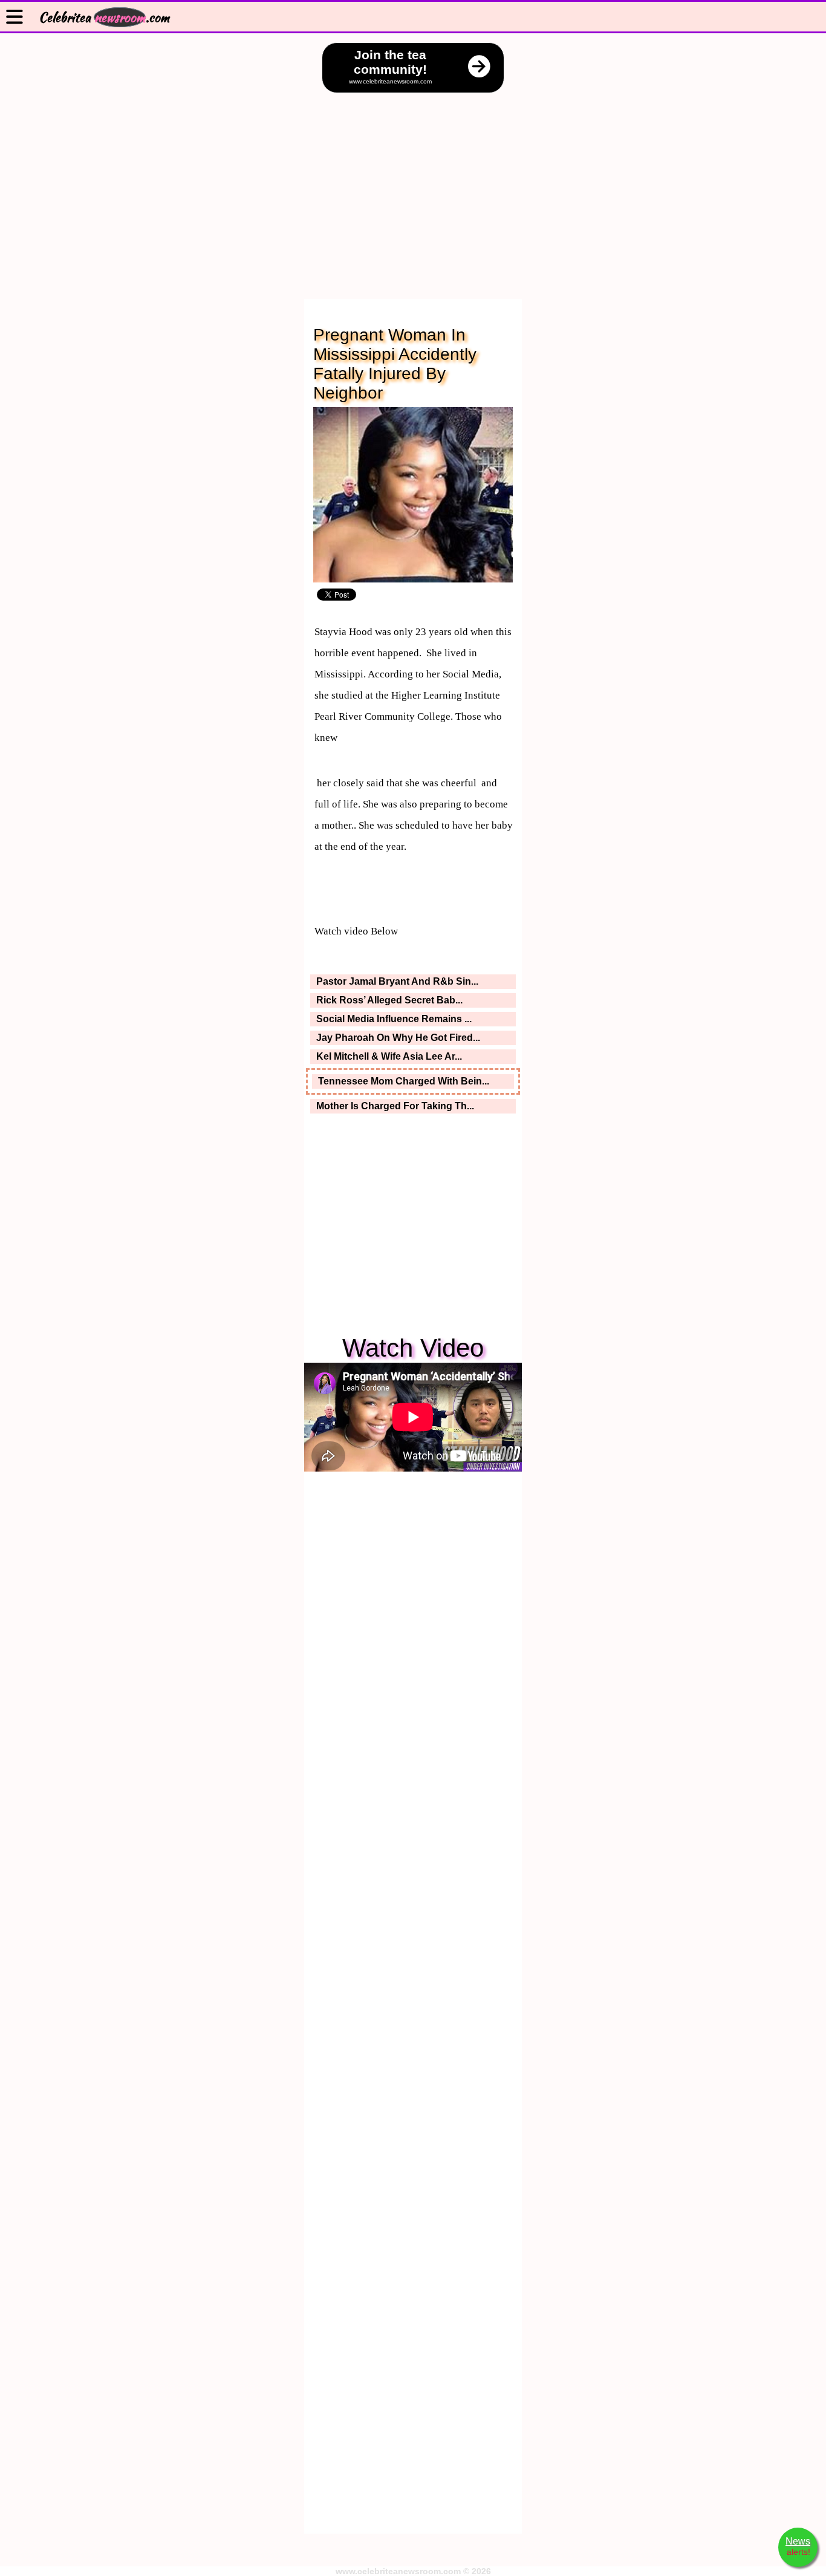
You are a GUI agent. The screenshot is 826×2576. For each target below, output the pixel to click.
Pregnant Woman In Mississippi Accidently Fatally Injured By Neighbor (395, 364)
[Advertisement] (413, 184)
